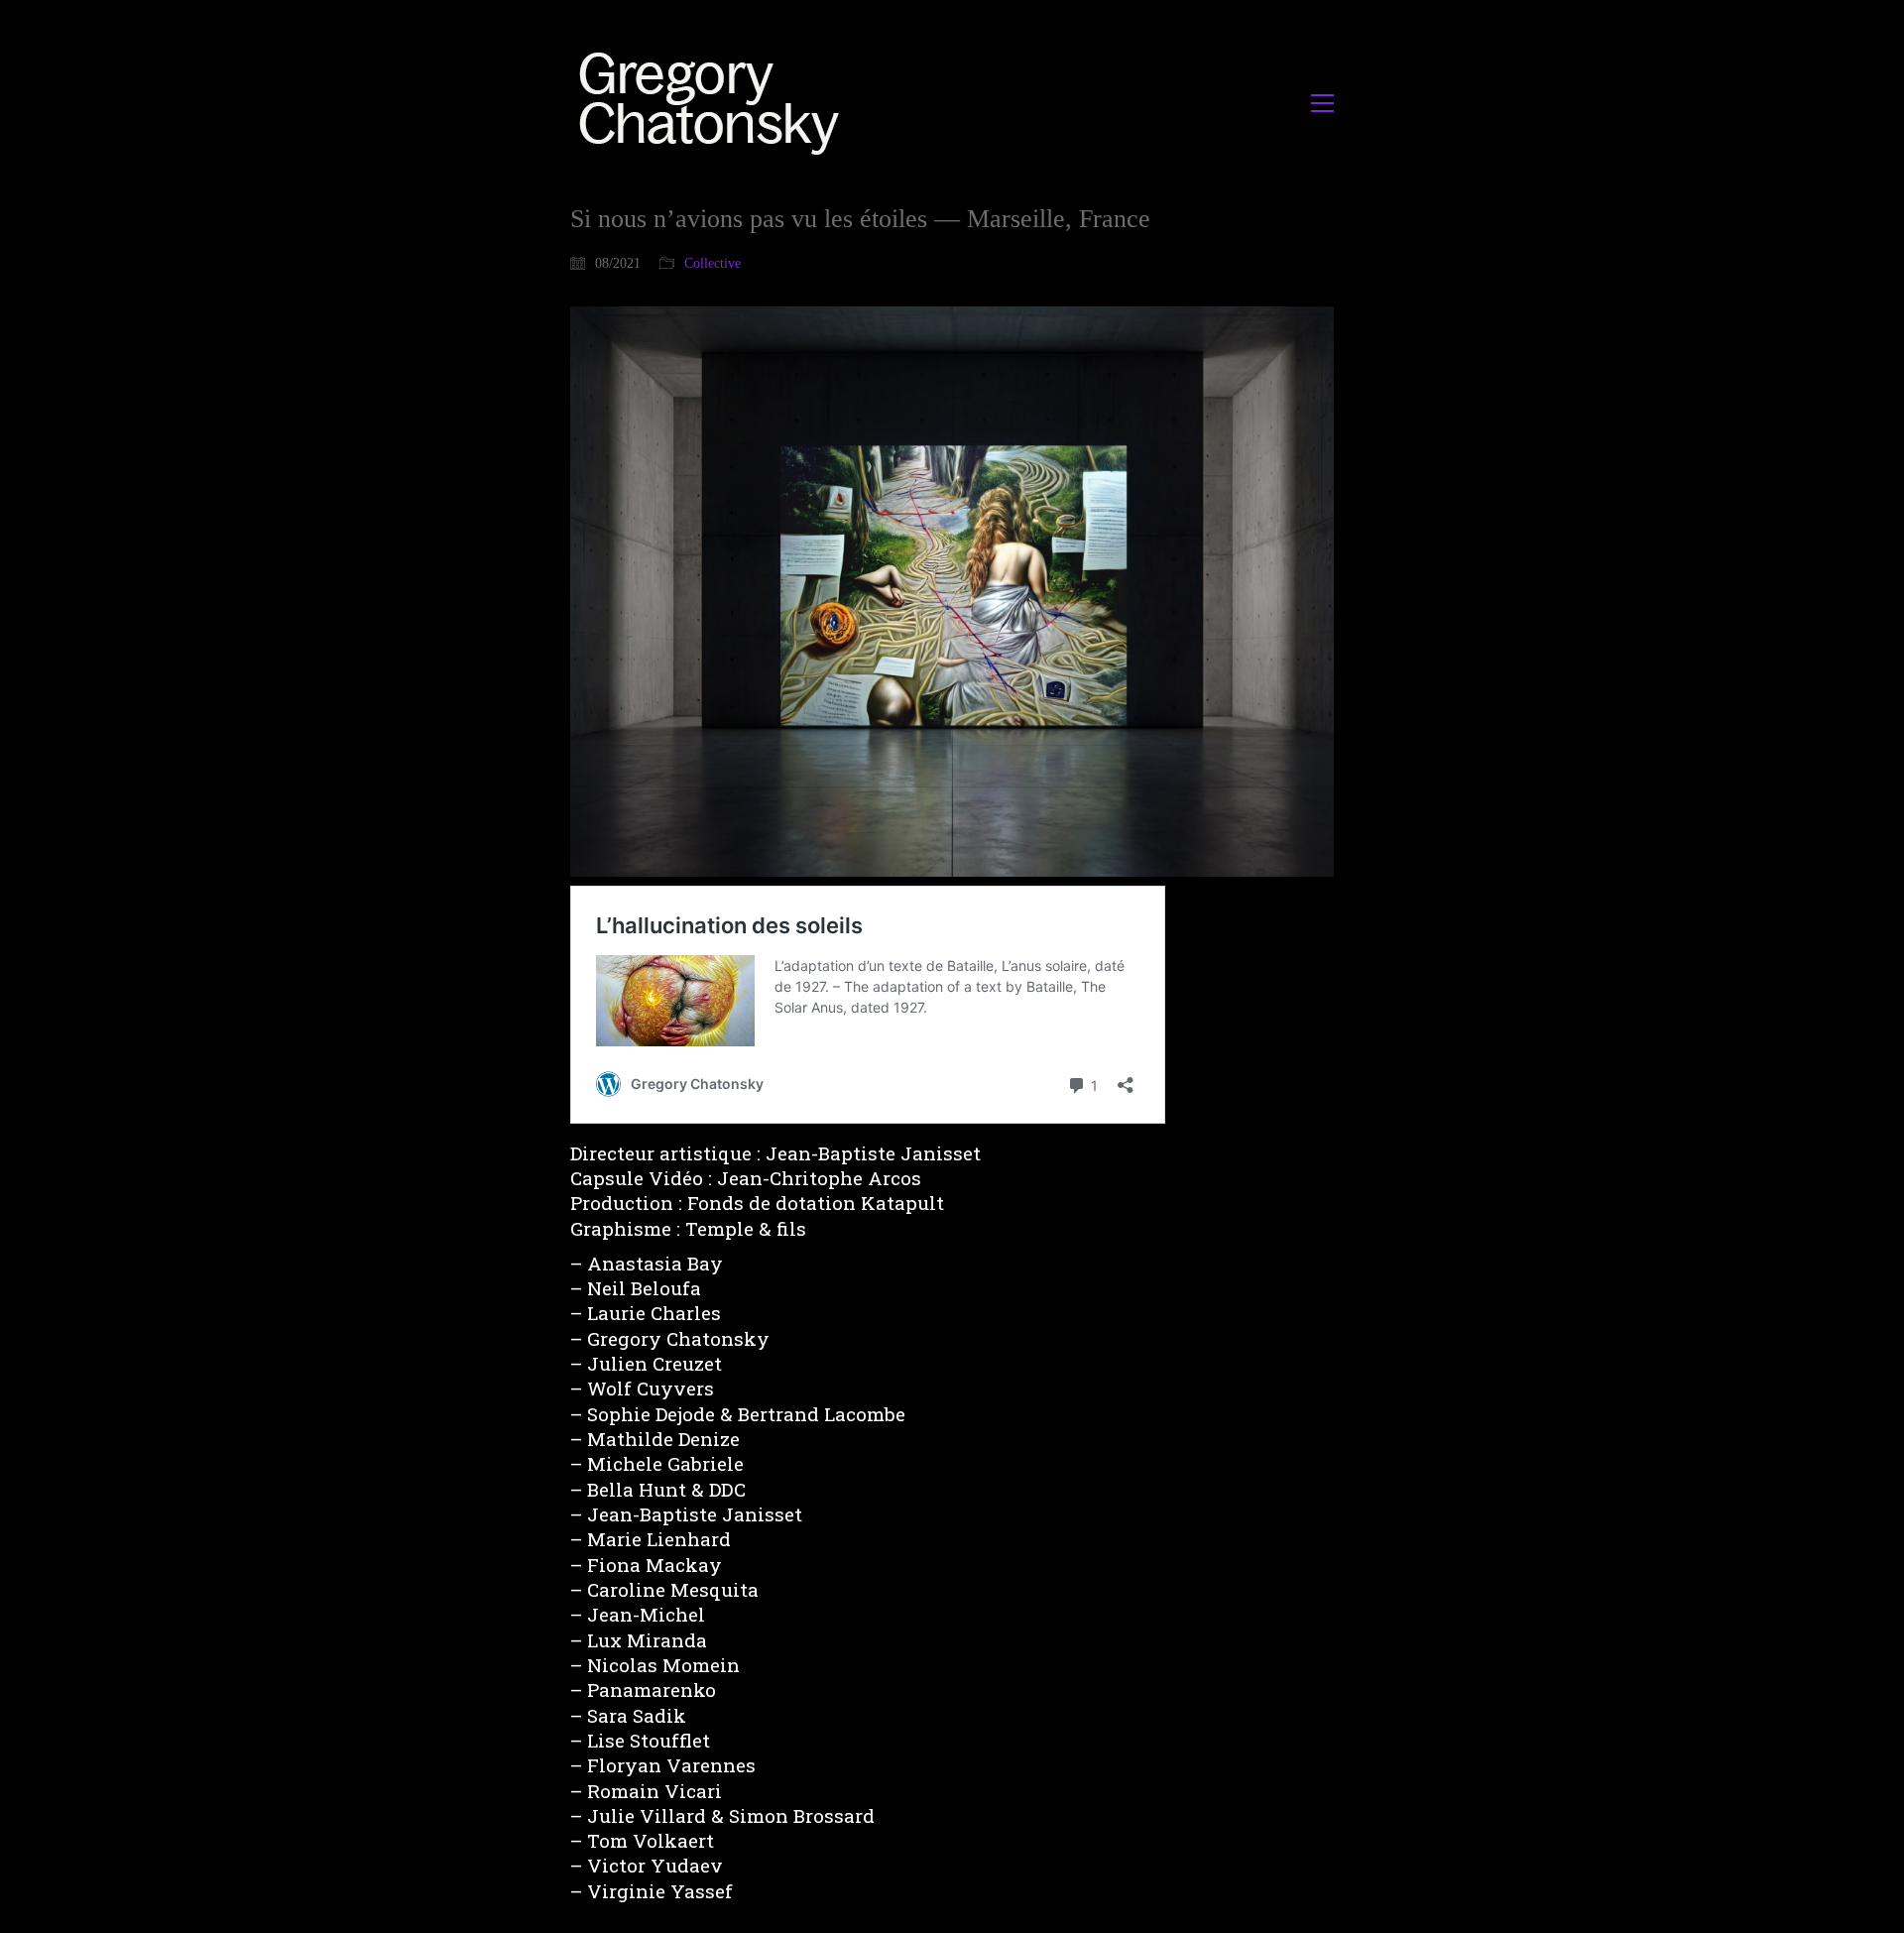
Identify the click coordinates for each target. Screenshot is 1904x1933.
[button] (1322, 103)
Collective (713, 263)
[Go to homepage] (714, 103)
